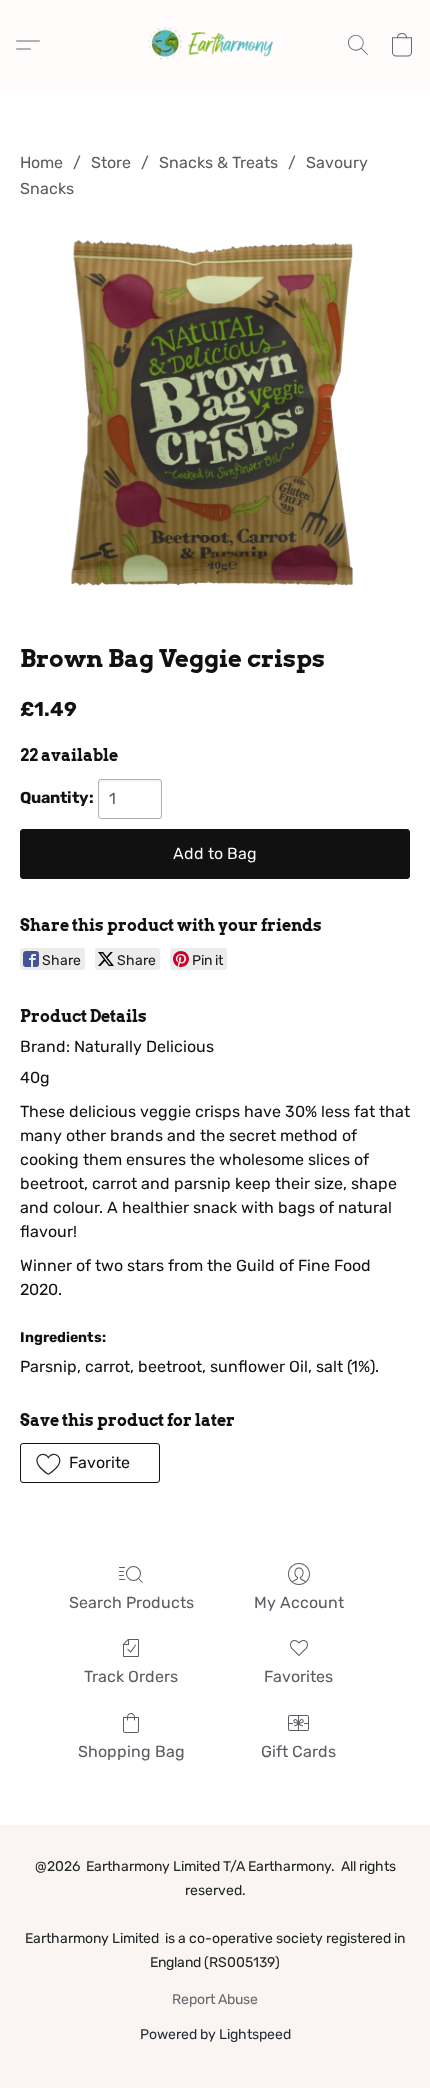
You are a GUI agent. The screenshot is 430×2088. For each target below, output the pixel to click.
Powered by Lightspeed (215, 2034)
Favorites (298, 1676)
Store (111, 162)
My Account (299, 1602)
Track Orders (131, 1676)
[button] (215, 45)
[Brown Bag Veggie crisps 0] (215, 418)
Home (41, 162)
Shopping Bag (131, 1751)
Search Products (131, 1602)
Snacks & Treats (218, 162)
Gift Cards (298, 1751)
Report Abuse (215, 1999)
